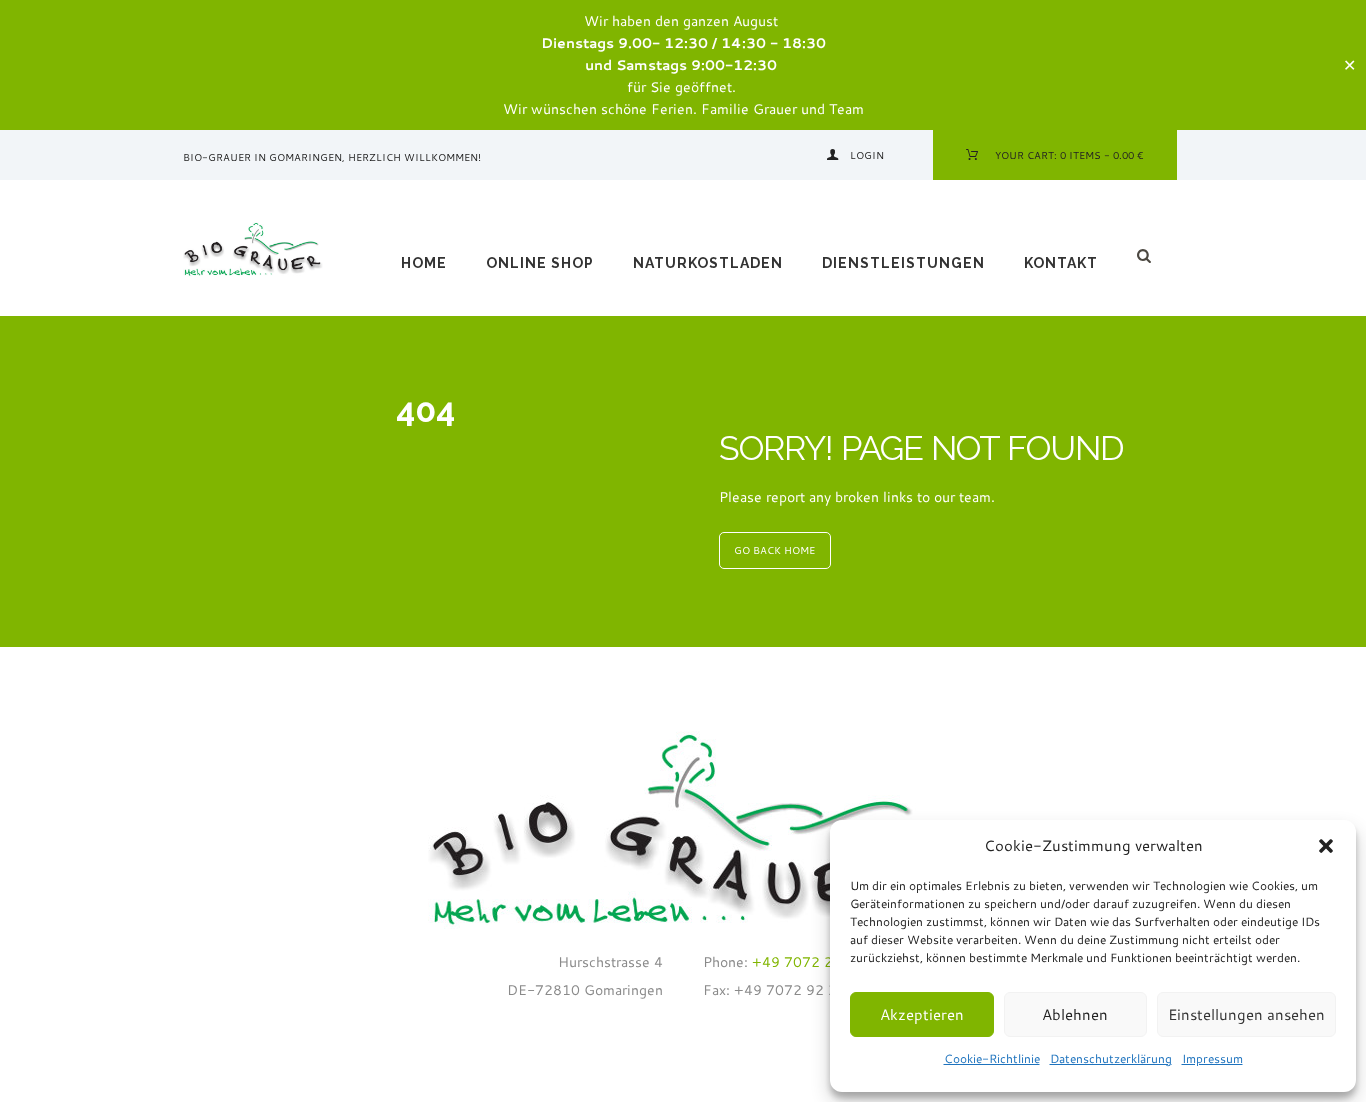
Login (867, 155)
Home (424, 263)
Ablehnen (1075, 1014)
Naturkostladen (708, 263)
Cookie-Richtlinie (992, 1058)
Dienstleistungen (903, 263)
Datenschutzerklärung (1111, 1058)
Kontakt (1061, 263)
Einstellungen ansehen (1246, 1014)
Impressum (1212, 1058)
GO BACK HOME (774, 550)
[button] (1326, 846)
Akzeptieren (922, 1014)
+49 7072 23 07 (806, 962)
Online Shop (540, 263)
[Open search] (1147, 256)
